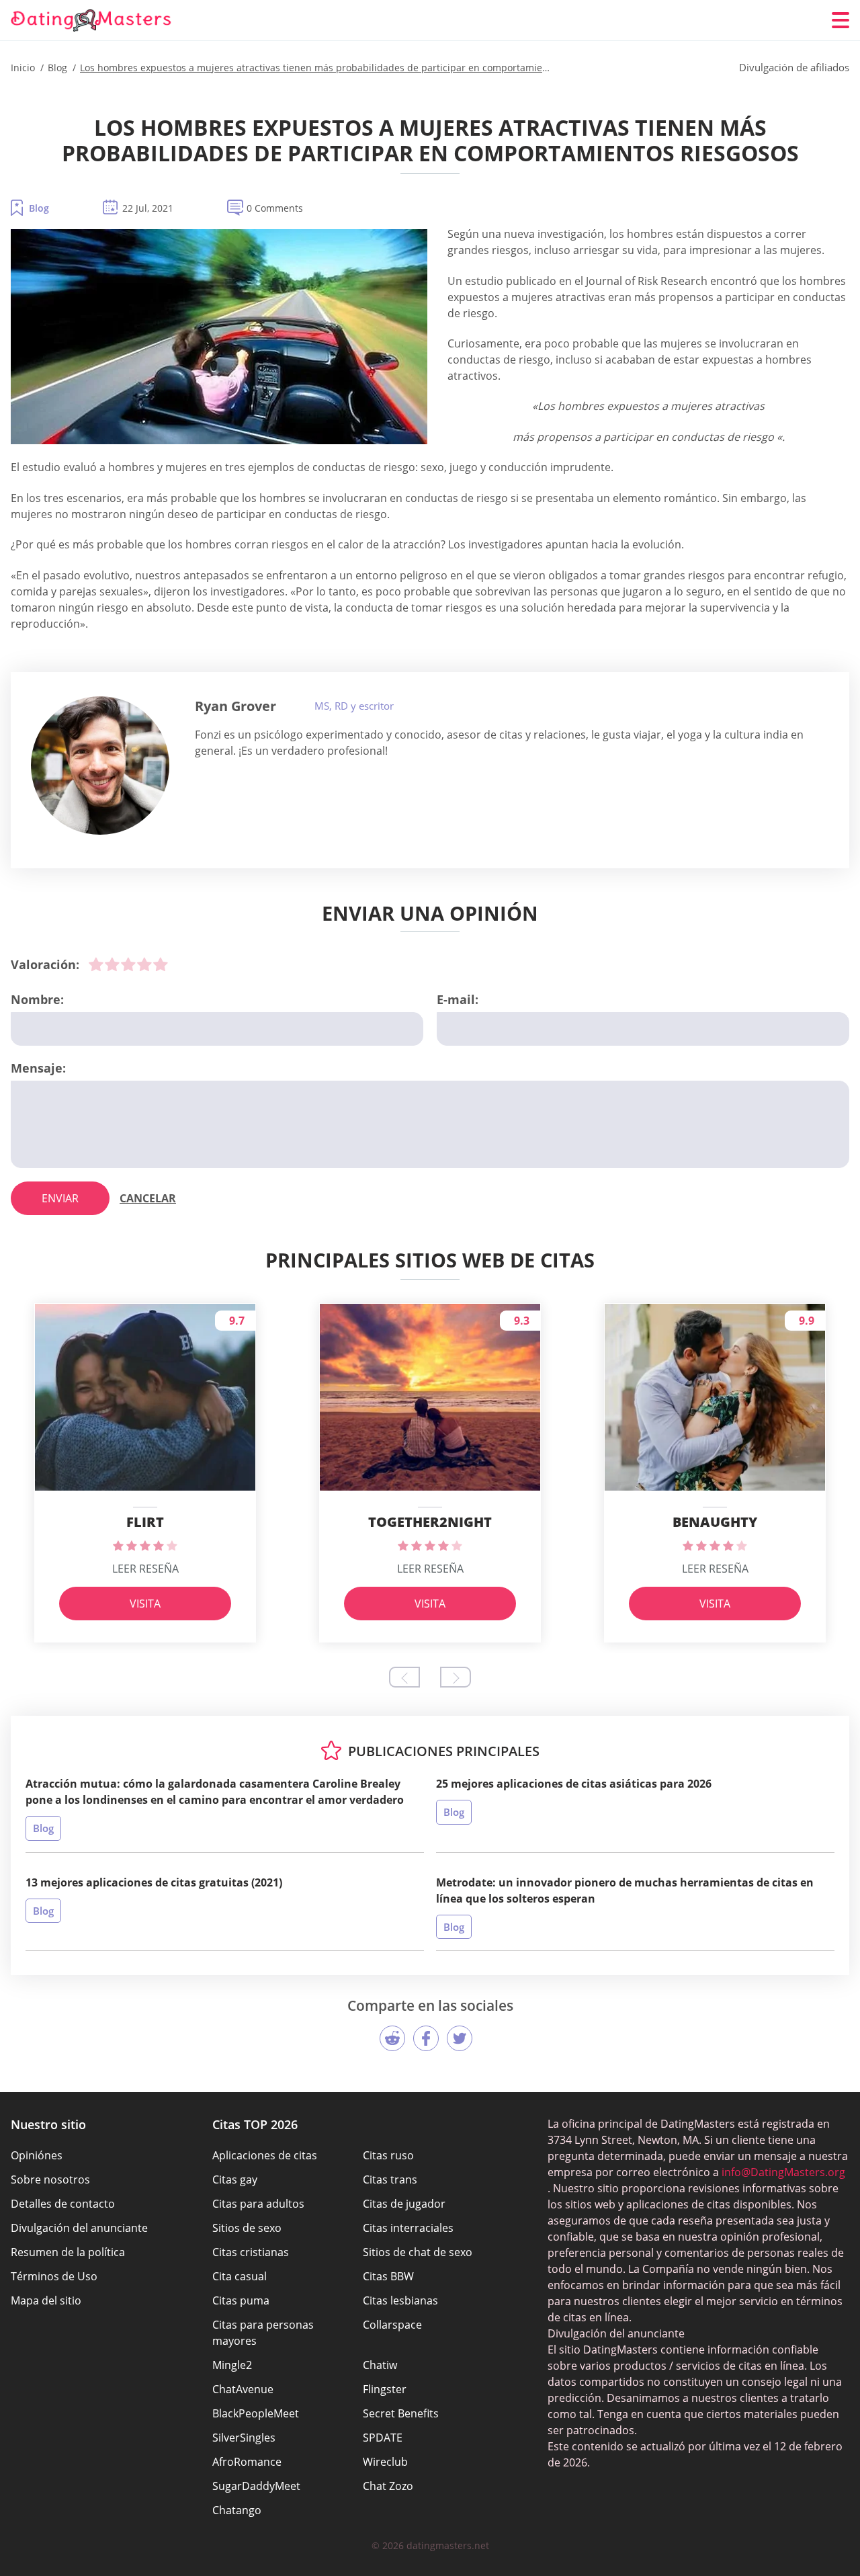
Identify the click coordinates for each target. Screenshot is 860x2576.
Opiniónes (37, 2155)
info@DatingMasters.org (783, 2172)
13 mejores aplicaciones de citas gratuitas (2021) (154, 1882)
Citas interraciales (408, 2228)
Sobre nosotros (50, 2179)
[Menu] (841, 20)
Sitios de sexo (247, 2228)
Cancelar (148, 1198)
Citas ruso (388, 2155)
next (456, 1677)
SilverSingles (244, 2438)
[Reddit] (392, 2038)
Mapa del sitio (46, 2300)
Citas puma (241, 2300)
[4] (144, 964)
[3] (128, 964)
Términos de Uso (54, 2276)
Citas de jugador (404, 2204)
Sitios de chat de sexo (418, 2252)
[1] (96, 964)
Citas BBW (388, 2276)
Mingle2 (232, 2365)
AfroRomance (247, 2462)
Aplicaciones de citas (265, 2155)
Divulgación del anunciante (79, 2228)
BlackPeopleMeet (256, 2413)
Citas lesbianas (400, 2300)
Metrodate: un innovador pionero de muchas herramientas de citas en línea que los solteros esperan (625, 1891)
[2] (112, 964)
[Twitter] (460, 2038)
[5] (161, 964)
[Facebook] (426, 2038)
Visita (145, 1604)
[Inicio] (91, 20)
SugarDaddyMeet (256, 2486)
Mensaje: (38, 1068)
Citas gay (235, 2179)
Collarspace (392, 2325)
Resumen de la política (68, 2252)
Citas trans (390, 2179)
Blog (39, 208)
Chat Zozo (388, 2486)
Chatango (237, 2510)
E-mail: (458, 999)
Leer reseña (145, 1569)
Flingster (385, 2389)
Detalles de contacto (63, 2204)
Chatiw (380, 2365)
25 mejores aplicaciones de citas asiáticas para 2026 (574, 1784)
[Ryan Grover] (100, 765)
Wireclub (385, 2462)
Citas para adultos (258, 2204)
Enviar (60, 1198)
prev (404, 1677)
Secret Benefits (401, 2413)
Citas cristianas (251, 2252)
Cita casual (240, 2276)
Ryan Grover (235, 706)
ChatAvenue (243, 2389)
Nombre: (37, 999)
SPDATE (383, 2438)
